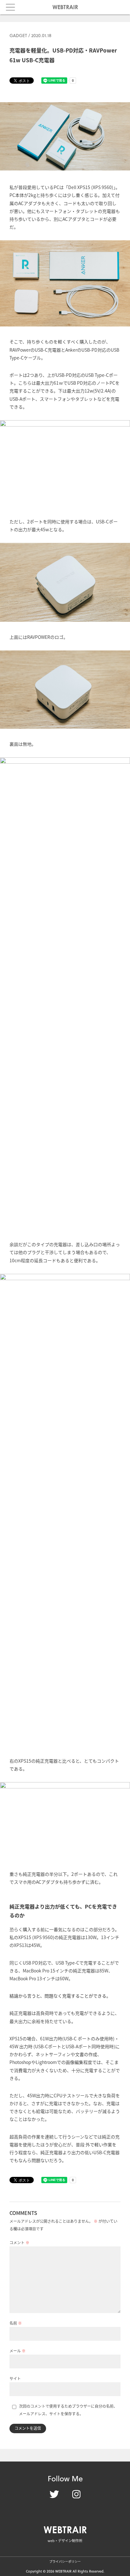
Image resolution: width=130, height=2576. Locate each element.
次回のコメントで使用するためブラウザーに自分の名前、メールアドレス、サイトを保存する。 (68, 2410)
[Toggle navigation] (10, 7)
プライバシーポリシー (65, 2561)
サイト (15, 2378)
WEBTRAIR (65, 7)
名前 (16, 2323)
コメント (19, 2242)
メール (18, 2351)
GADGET (18, 35)
